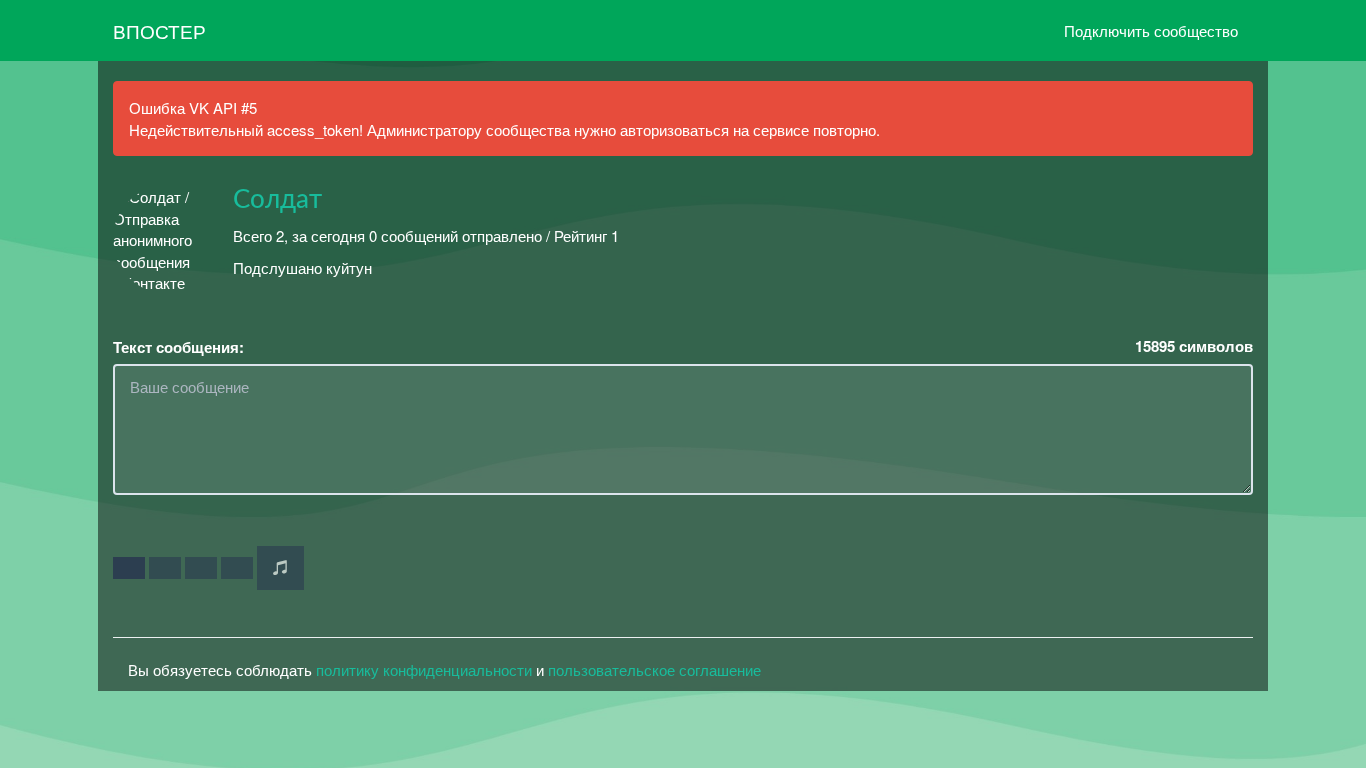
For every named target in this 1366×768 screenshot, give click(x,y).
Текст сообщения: (178, 347)
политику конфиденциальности (424, 669)
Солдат (277, 200)
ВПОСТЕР (159, 30)
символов (1194, 346)
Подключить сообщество (1151, 30)
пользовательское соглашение (654, 669)
